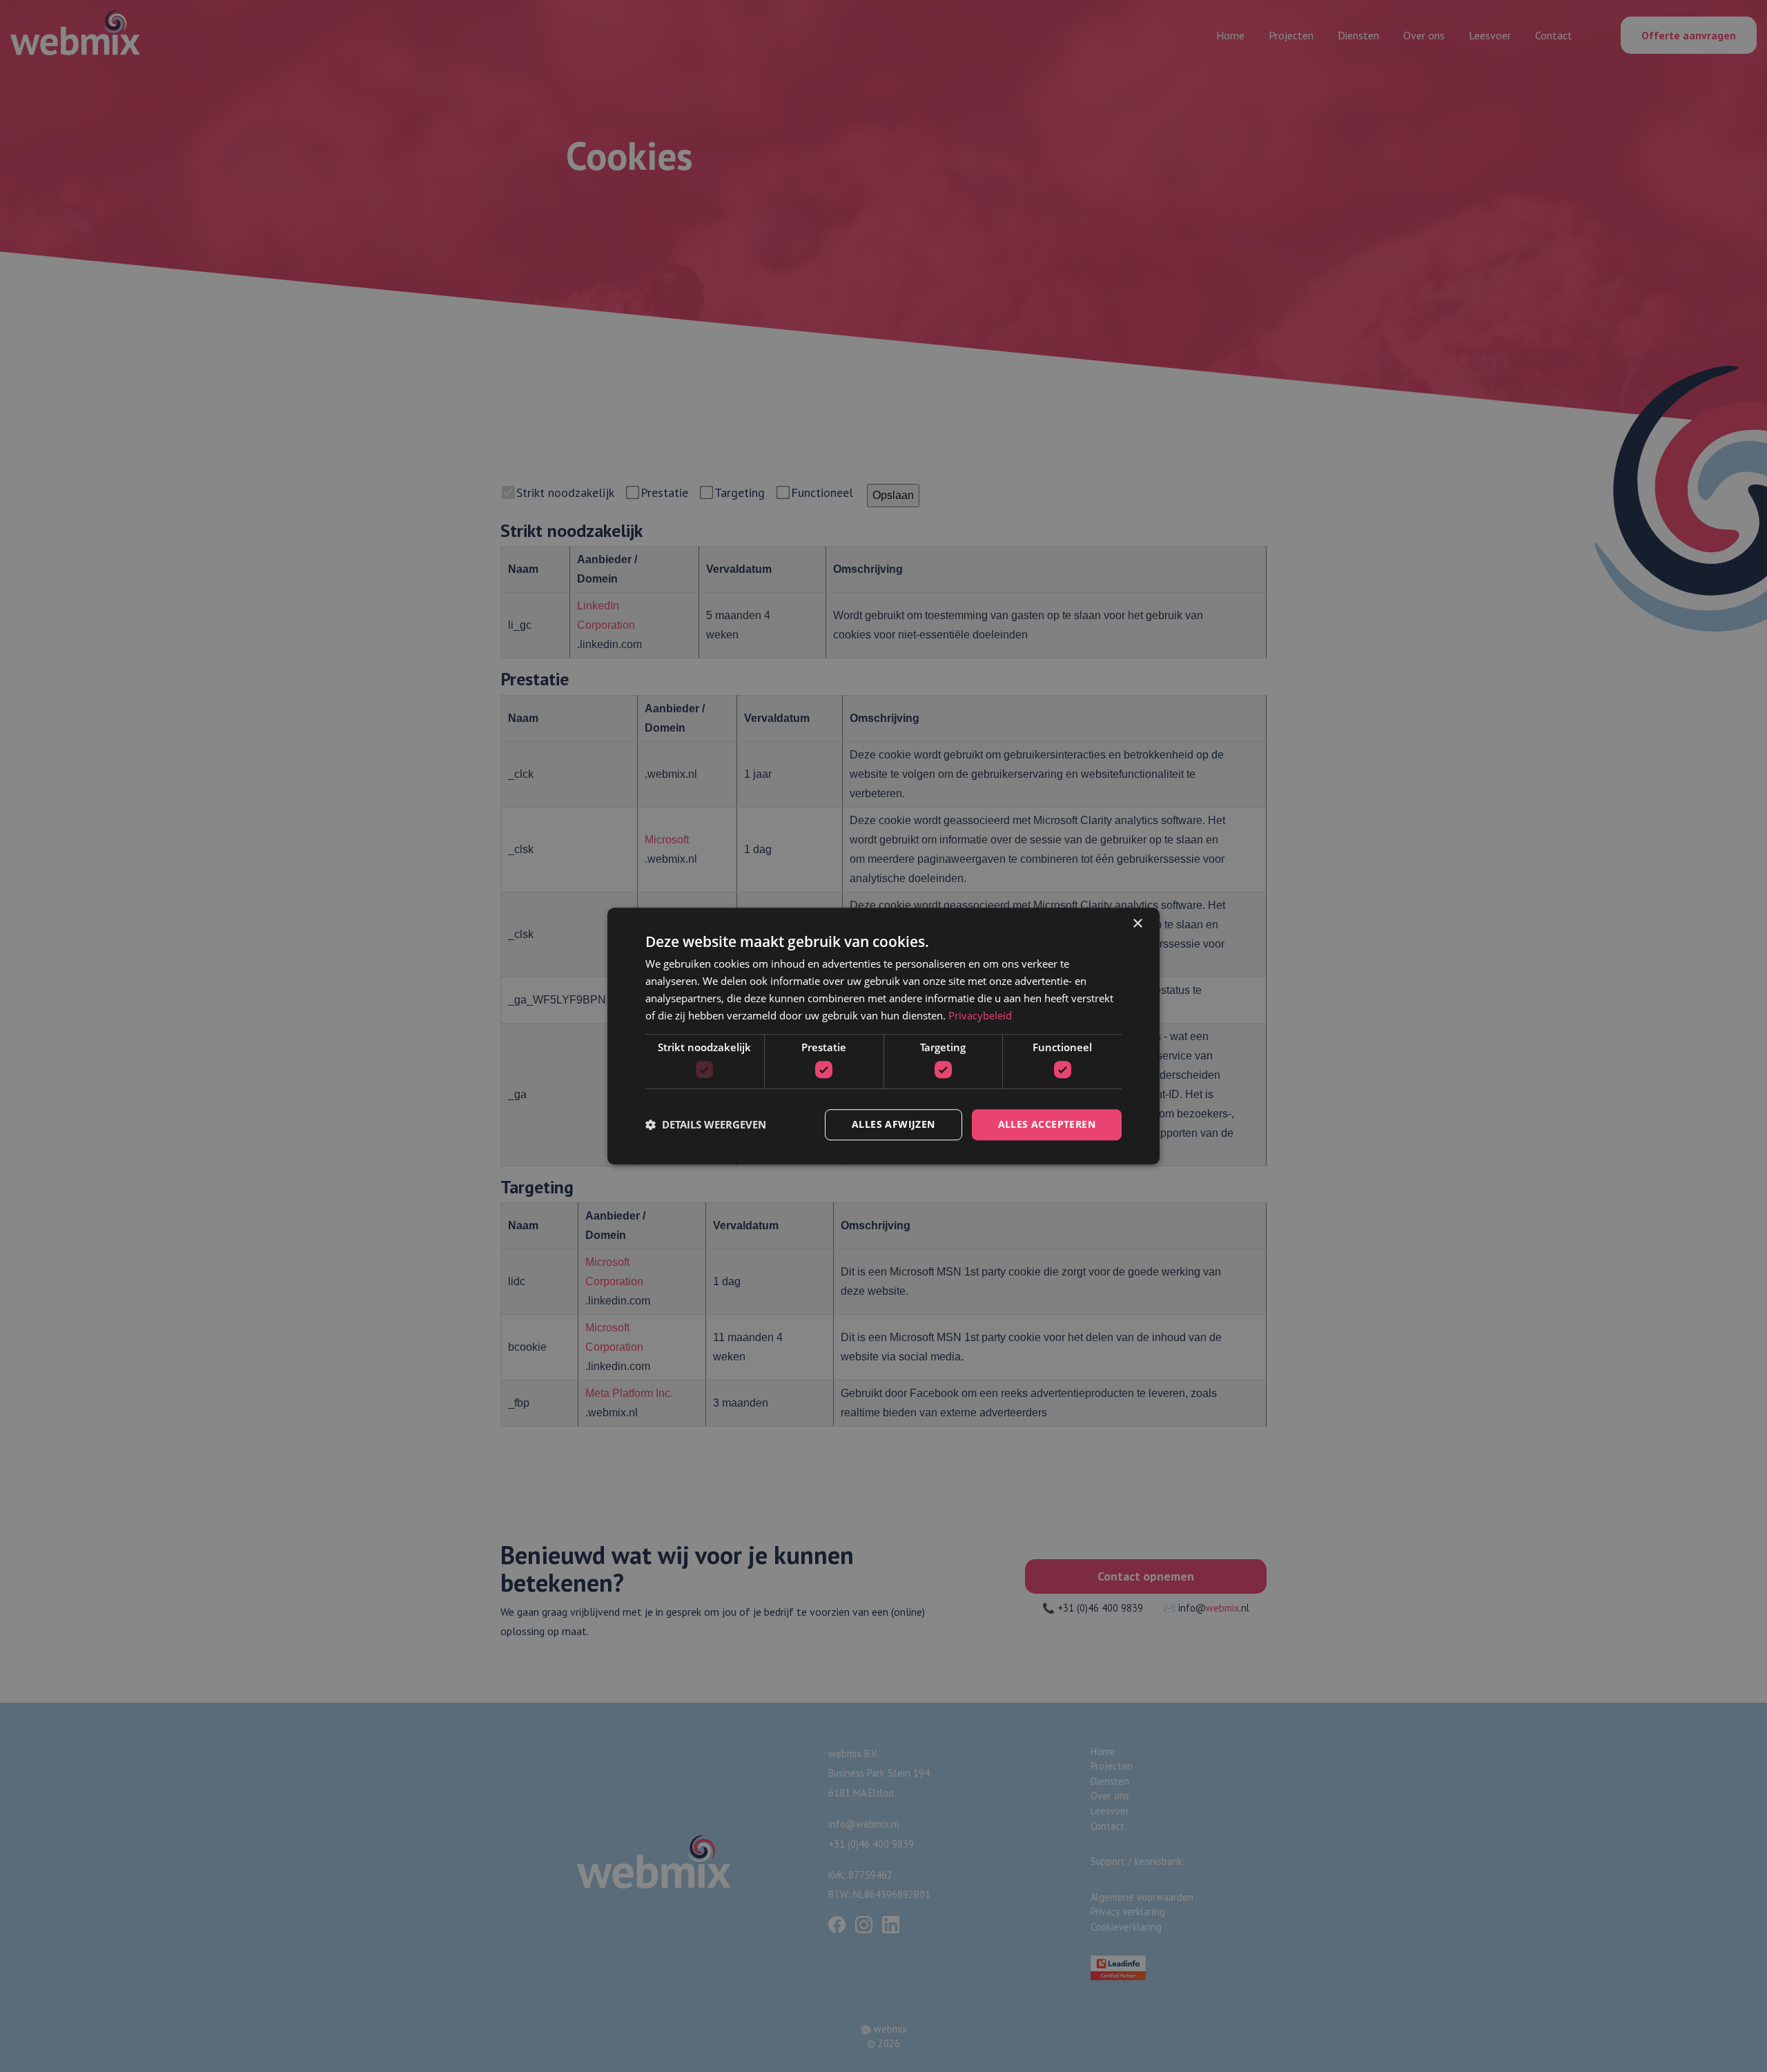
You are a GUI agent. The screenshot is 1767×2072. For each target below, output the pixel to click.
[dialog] (883, 1036)
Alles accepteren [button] (1047, 1124)
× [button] (1137, 924)
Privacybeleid (980, 1015)
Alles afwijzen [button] (894, 1124)
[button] (706, 1124)
